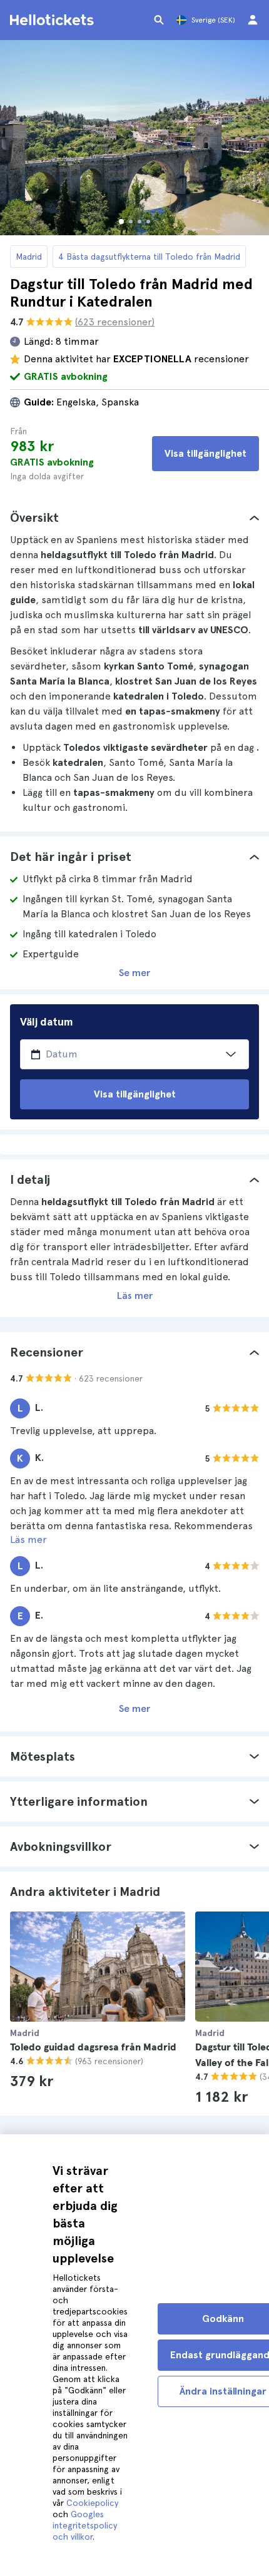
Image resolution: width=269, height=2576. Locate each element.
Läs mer (135, 1296)
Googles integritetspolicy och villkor (85, 2525)
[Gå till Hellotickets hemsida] (54, 20)
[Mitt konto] (253, 20)
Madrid (29, 257)
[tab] (134, 517)
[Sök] (159, 20)
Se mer (134, 973)
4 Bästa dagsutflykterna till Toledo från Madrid (149, 257)
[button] (134, 517)
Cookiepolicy (92, 2503)
